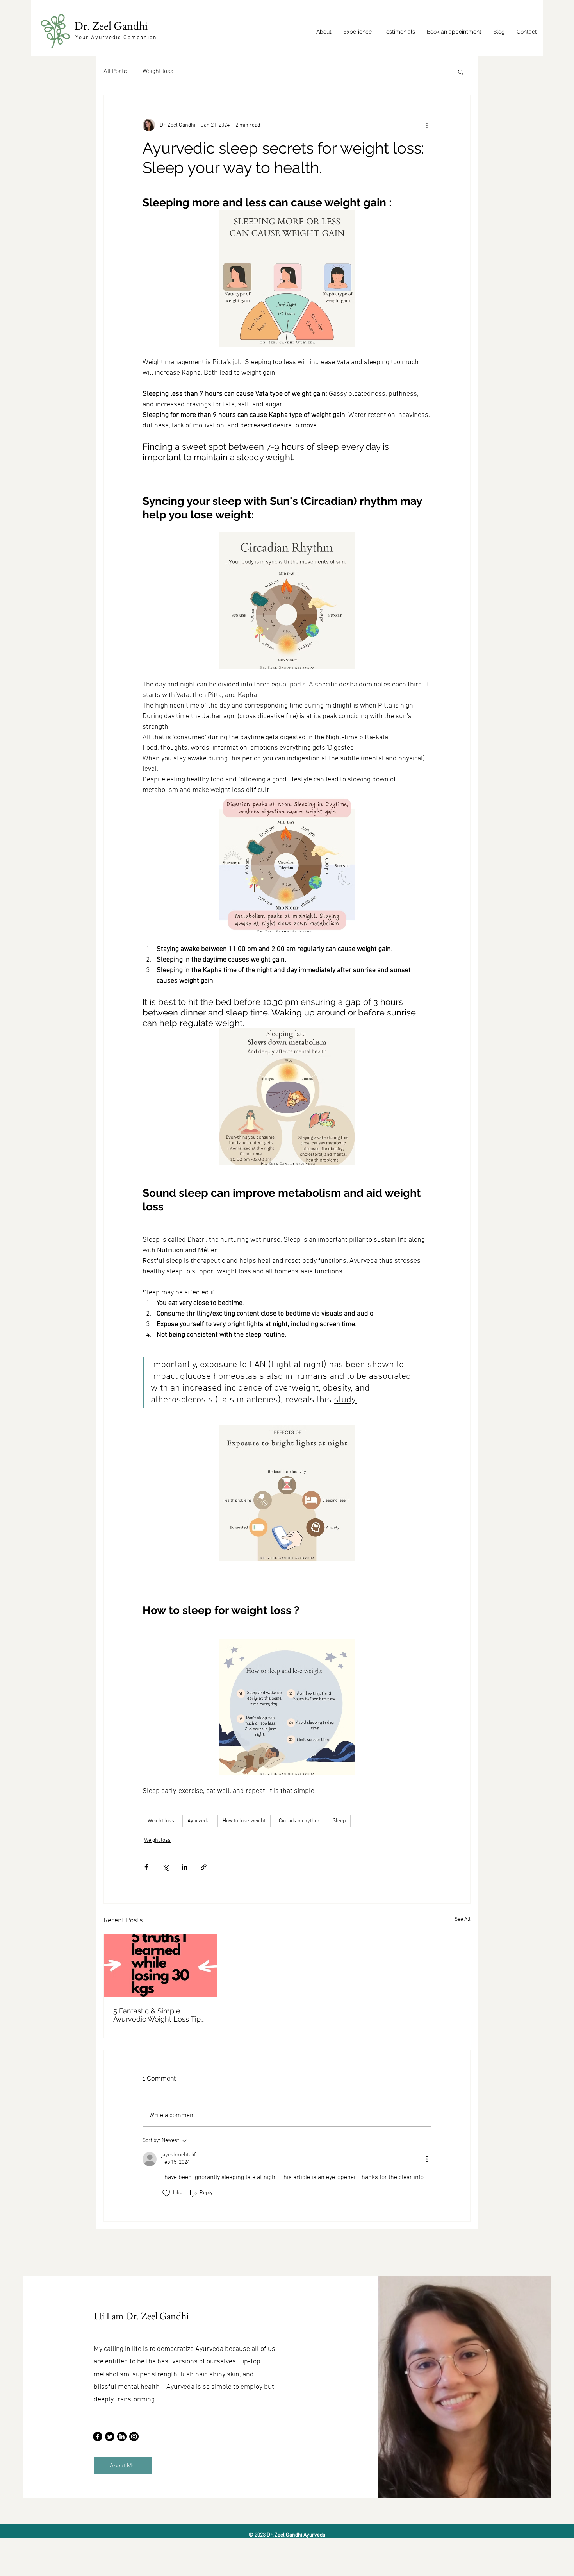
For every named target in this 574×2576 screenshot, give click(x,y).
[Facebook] (98, 2437)
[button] (461, 72)
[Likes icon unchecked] (166, 2193)
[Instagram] (134, 2437)
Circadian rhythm (299, 1821)
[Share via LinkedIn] (184, 1867)
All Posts (115, 72)
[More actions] (427, 125)
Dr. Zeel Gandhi (112, 26)
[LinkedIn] (122, 2437)
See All (463, 1919)
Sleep (339, 1821)
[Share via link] (204, 1867)
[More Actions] (427, 2159)
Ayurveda (198, 1821)
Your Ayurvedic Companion (116, 38)
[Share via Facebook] (146, 1867)
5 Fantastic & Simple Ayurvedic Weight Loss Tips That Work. (159, 2015)
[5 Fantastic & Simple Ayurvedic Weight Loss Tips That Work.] (160, 1966)
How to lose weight (244, 1821)
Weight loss (158, 72)
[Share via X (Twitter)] (165, 1867)
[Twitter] (110, 2437)
